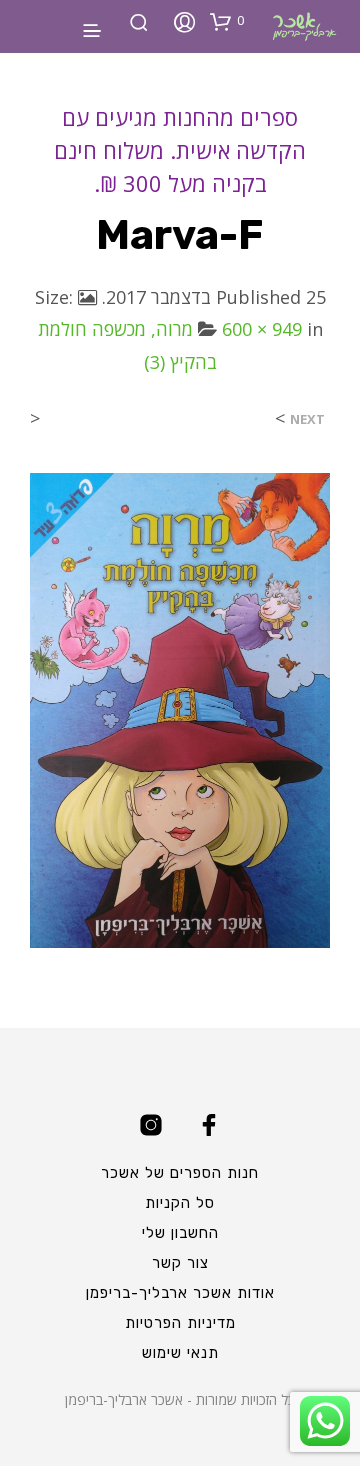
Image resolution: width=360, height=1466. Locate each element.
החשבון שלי (180, 1233)
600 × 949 (262, 329)
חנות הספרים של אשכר (180, 1173)
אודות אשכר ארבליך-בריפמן (180, 1293)
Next (307, 419)
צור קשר (180, 1263)
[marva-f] (180, 709)
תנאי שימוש (180, 1353)
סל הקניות (180, 1203)
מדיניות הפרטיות (180, 1323)
